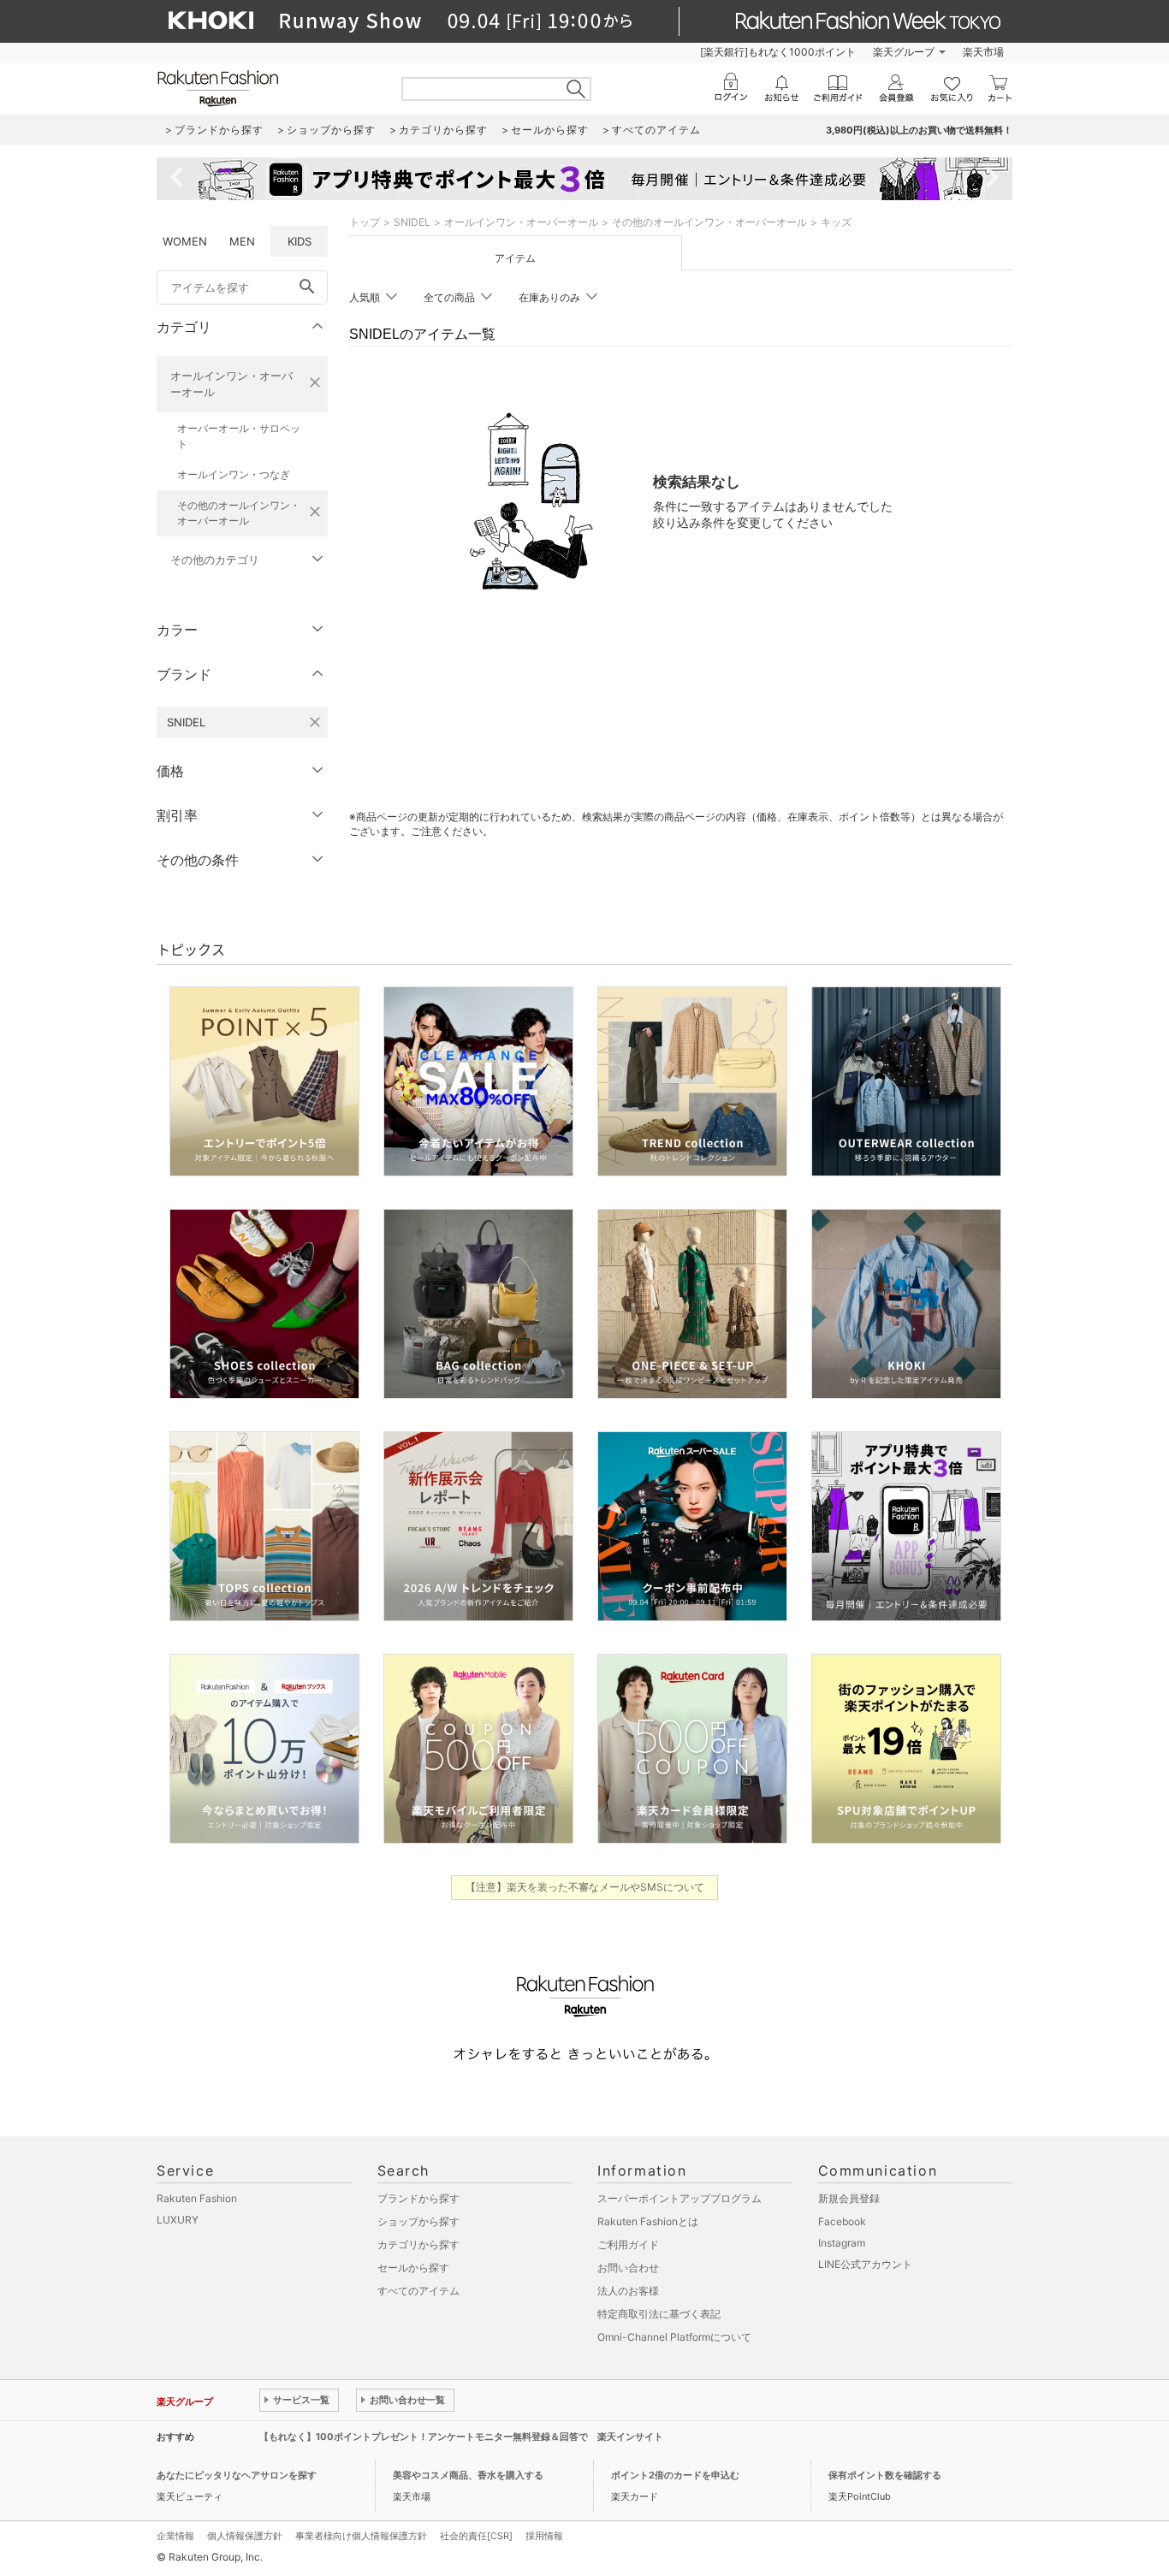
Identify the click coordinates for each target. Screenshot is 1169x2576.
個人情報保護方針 (245, 2536)
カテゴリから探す (418, 2244)
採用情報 (544, 2536)
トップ (365, 222)
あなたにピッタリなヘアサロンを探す (237, 2475)
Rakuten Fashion (197, 2198)
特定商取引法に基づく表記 (659, 2314)
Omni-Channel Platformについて (674, 2337)
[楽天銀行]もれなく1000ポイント (778, 52)
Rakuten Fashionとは (648, 2221)
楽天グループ (904, 52)
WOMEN (185, 241)
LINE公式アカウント (865, 2264)
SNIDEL (412, 222)
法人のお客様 (628, 2291)
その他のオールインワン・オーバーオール (239, 513)
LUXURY (178, 2220)
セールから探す (413, 2268)
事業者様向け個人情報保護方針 (361, 2536)
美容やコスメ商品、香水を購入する (468, 2475)
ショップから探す (418, 2221)
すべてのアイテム (418, 2291)
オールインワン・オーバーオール (231, 384)
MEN (242, 241)
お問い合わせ (628, 2268)
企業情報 (175, 2536)
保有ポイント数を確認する (885, 2475)
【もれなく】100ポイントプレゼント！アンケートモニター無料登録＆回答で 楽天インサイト (461, 2437)
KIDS (300, 241)
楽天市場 (983, 52)
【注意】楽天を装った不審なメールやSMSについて (585, 1887)
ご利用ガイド (628, 2244)
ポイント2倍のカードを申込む (675, 2475)
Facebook (842, 2221)
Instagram (842, 2243)
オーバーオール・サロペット (239, 436)
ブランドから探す (418, 2198)
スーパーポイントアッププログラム (679, 2198)
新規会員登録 (849, 2198)
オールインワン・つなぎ (234, 474)
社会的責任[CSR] (476, 2536)
